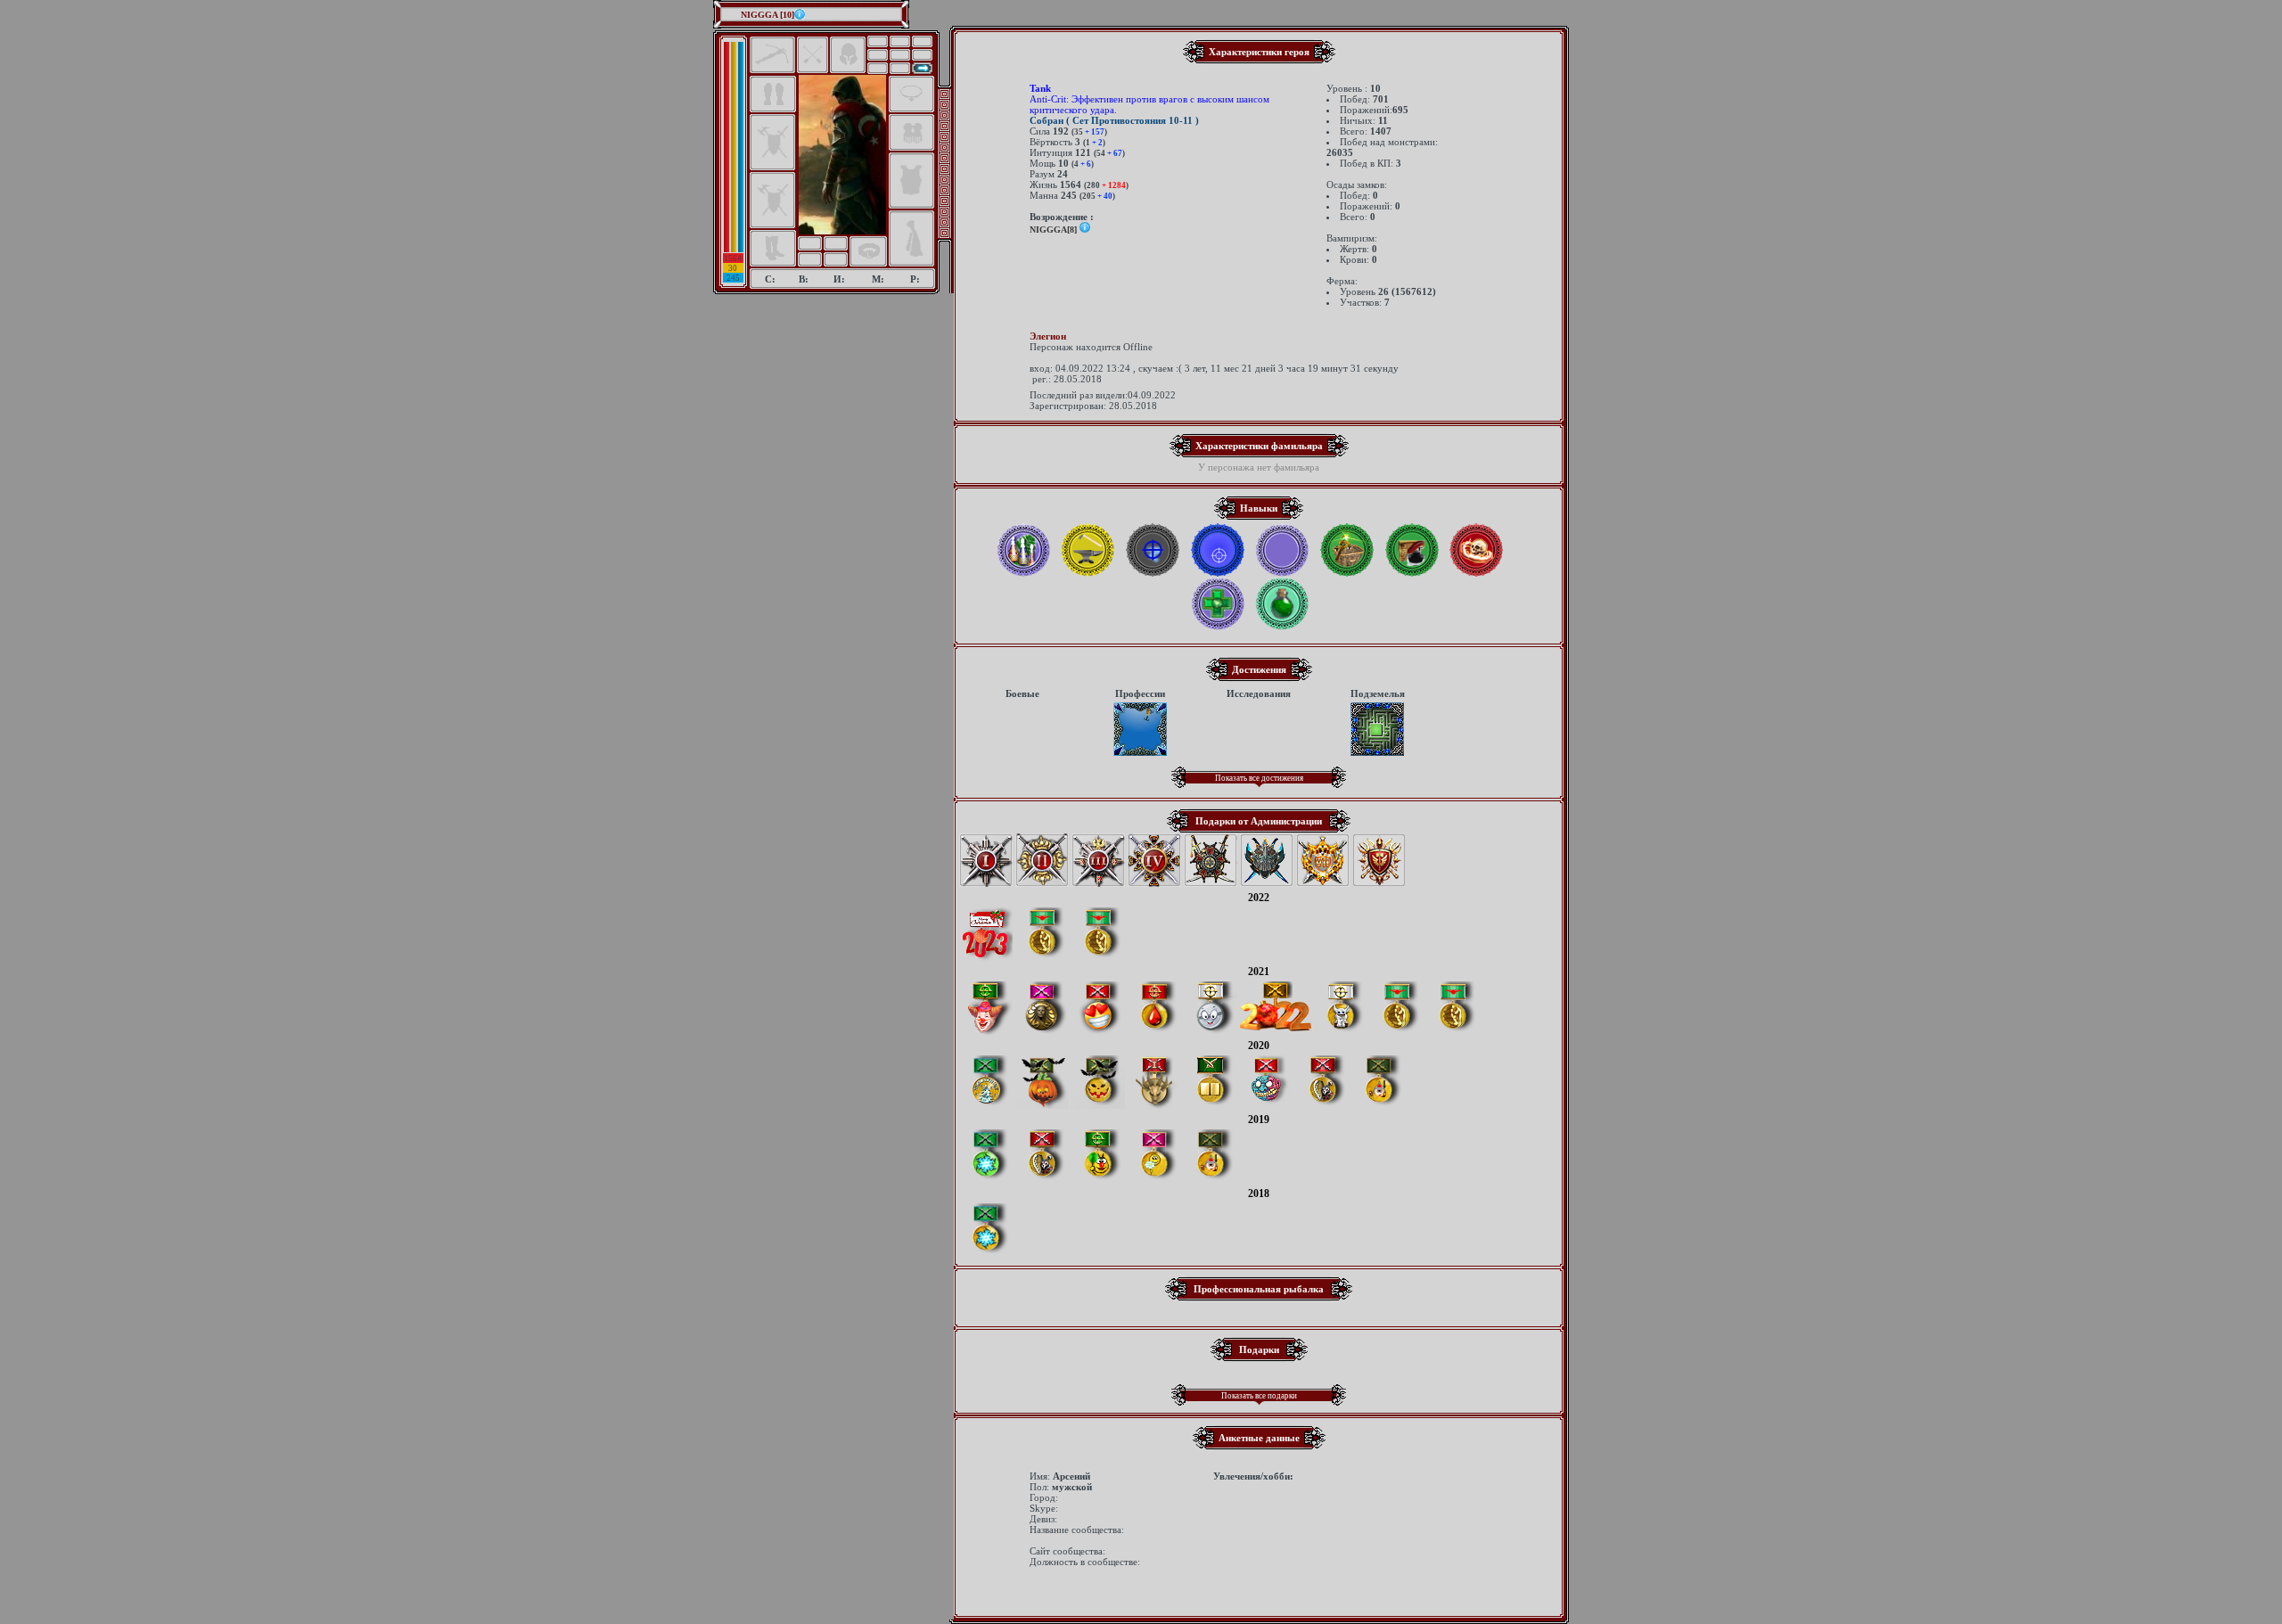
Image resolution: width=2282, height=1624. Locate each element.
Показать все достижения (1259, 778)
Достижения (1259, 669)
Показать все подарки (1259, 1396)
